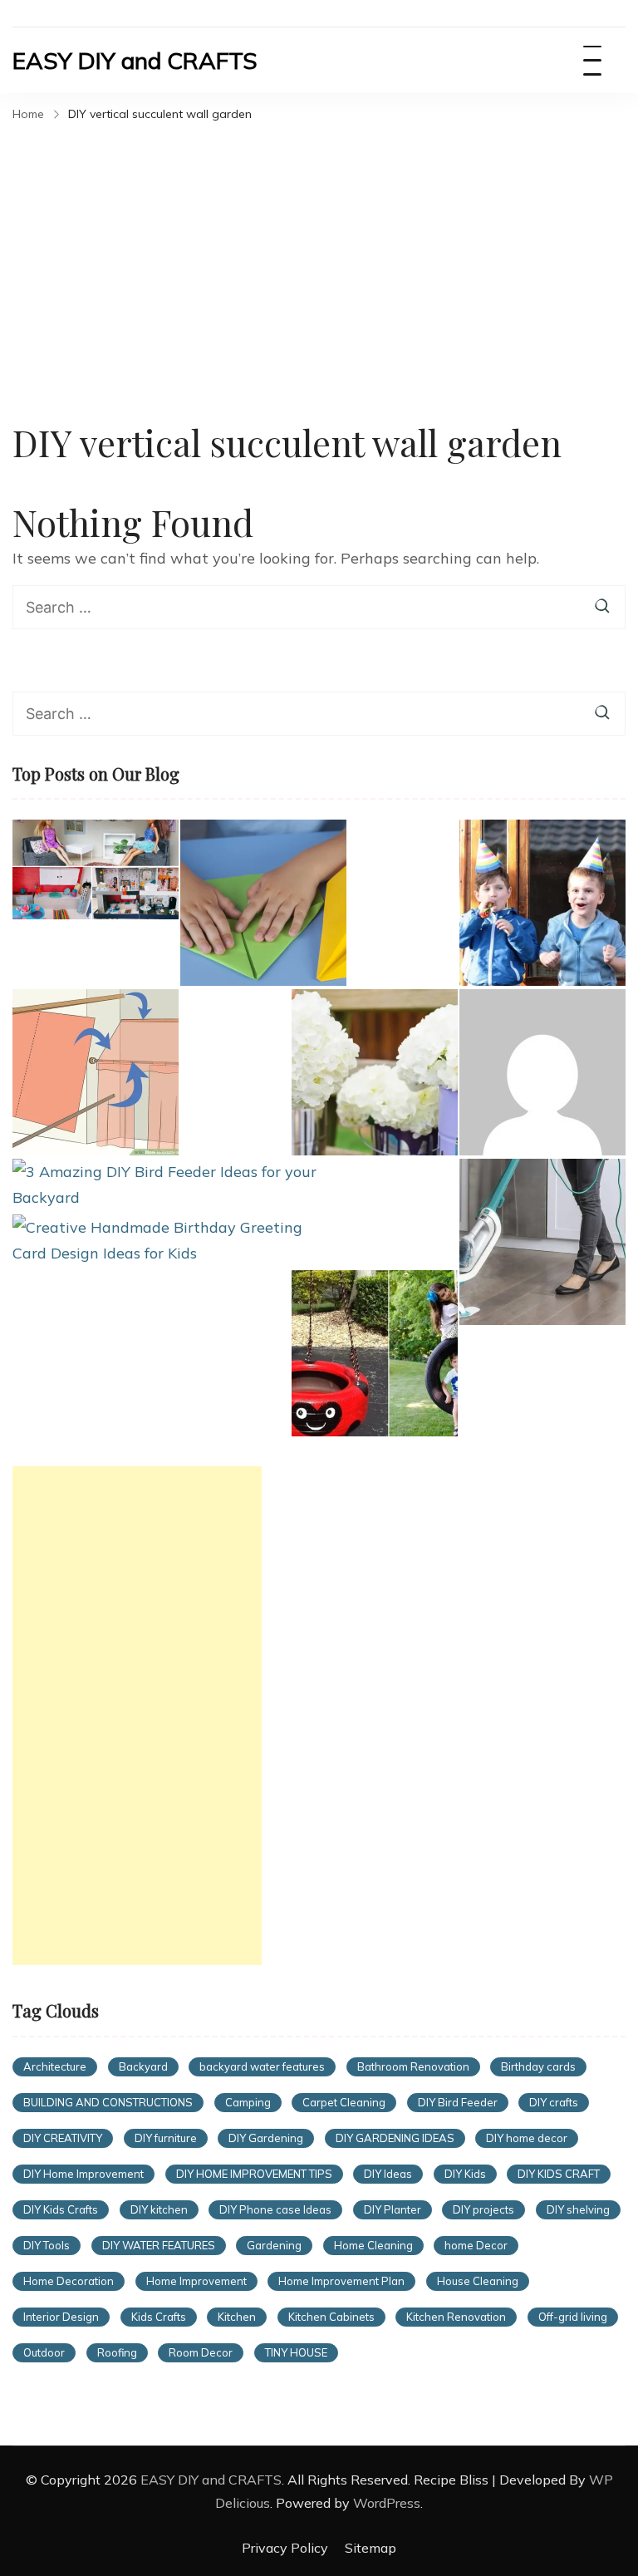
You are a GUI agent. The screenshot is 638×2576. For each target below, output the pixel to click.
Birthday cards (538, 2066)
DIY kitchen (159, 2209)
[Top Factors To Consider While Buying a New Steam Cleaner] (542, 1242)
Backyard (143, 2066)
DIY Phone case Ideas (275, 2209)
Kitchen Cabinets (331, 2317)
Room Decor (201, 2352)
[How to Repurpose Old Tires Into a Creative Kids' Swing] (375, 1353)
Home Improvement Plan (341, 2281)
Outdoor (44, 2352)
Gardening (274, 2245)
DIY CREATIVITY (63, 2138)
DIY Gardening (266, 2138)
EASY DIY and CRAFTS (135, 60)
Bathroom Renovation (413, 2066)
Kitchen (237, 2317)
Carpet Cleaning (344, 2102)
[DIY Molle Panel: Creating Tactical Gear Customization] (542, 1072)
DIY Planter (393, 2209)
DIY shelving (578, 2209)
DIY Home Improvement (83, 2174)
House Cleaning (478, 2281)
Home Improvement (196, 2281)
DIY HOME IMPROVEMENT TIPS (254, 2174)
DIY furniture (166, 2138)
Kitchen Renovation (456, 2317)
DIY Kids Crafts (61, 2209)
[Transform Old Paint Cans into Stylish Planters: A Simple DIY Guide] (375, 1072)
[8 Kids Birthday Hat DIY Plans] (542, 903)
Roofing (117, 2352)
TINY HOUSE (296, 2352)
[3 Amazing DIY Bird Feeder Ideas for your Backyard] (165, 1185)
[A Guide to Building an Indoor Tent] (96, 1072)
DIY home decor (527, 2138)
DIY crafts (554, 2102)
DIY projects (483, 2209)
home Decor (476, 2245)
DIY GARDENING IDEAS (395, 2138)
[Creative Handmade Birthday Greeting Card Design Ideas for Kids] (165, 1241)
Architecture (55, 2066)
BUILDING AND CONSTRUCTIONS (108, 2102)
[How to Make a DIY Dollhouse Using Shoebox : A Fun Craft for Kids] (96, 869)
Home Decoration (69, 2281)
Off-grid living (573, 2317)
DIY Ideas (388, 2174)
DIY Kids (465, 2174)
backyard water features (262, 2066)
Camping (248, 2102)
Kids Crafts (159, 2317)
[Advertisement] (319, 253)
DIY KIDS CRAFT (559, 2174)
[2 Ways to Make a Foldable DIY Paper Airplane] (263, 903)
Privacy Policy (285, 2548)
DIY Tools (47, 2245)
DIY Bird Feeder (458, 2102)
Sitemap (371, 2548)
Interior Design (61, 2317)
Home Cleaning (373, 2245)
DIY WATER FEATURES (159, 2245)
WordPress (387, 2503)
